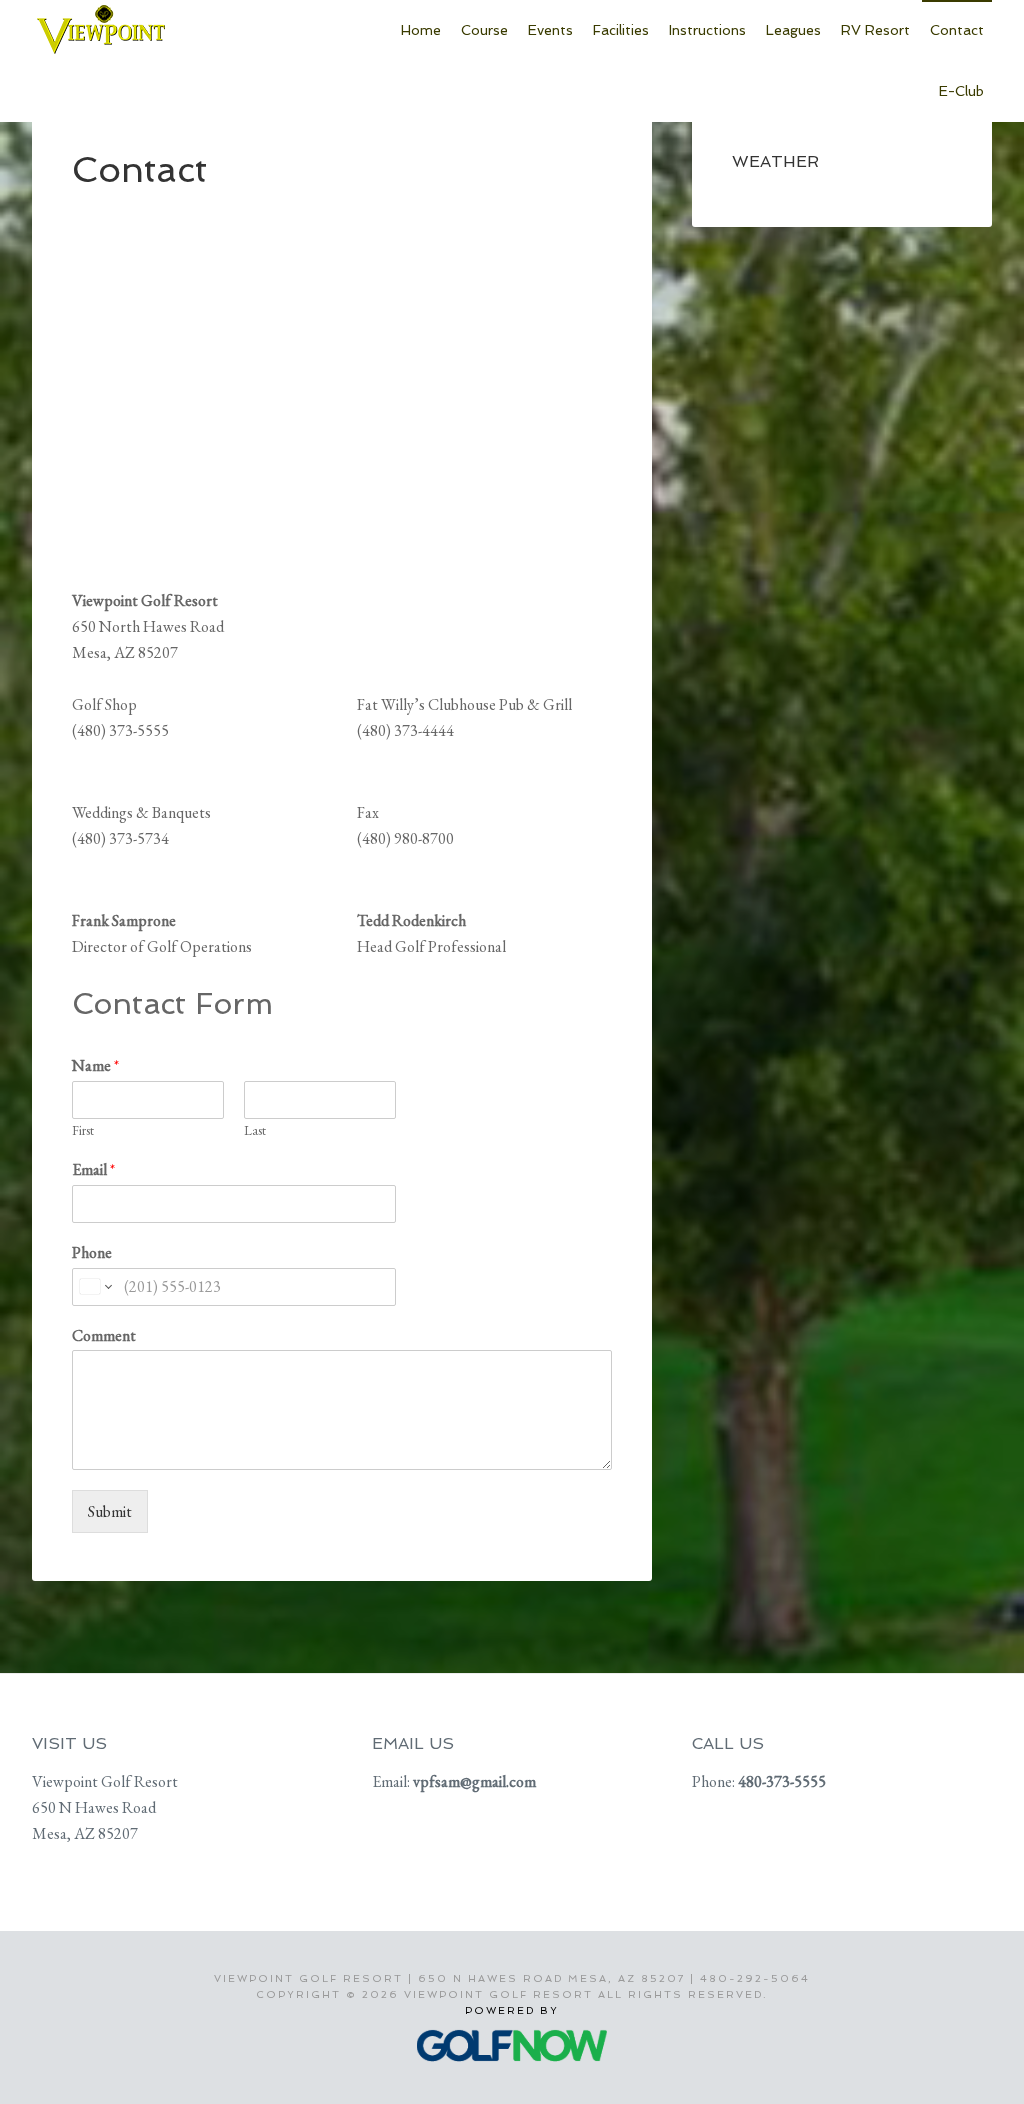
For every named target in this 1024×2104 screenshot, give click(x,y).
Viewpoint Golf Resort (182, 40)
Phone (92, 1253)
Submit (110, 1511)
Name (95, 1066)
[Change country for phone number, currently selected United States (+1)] (94, 1287)
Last (255, 1131)
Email (93, 1170)
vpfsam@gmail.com (474, 1781)
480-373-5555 (782, 1781)
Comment (104, 1336)
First (83, 1131)
